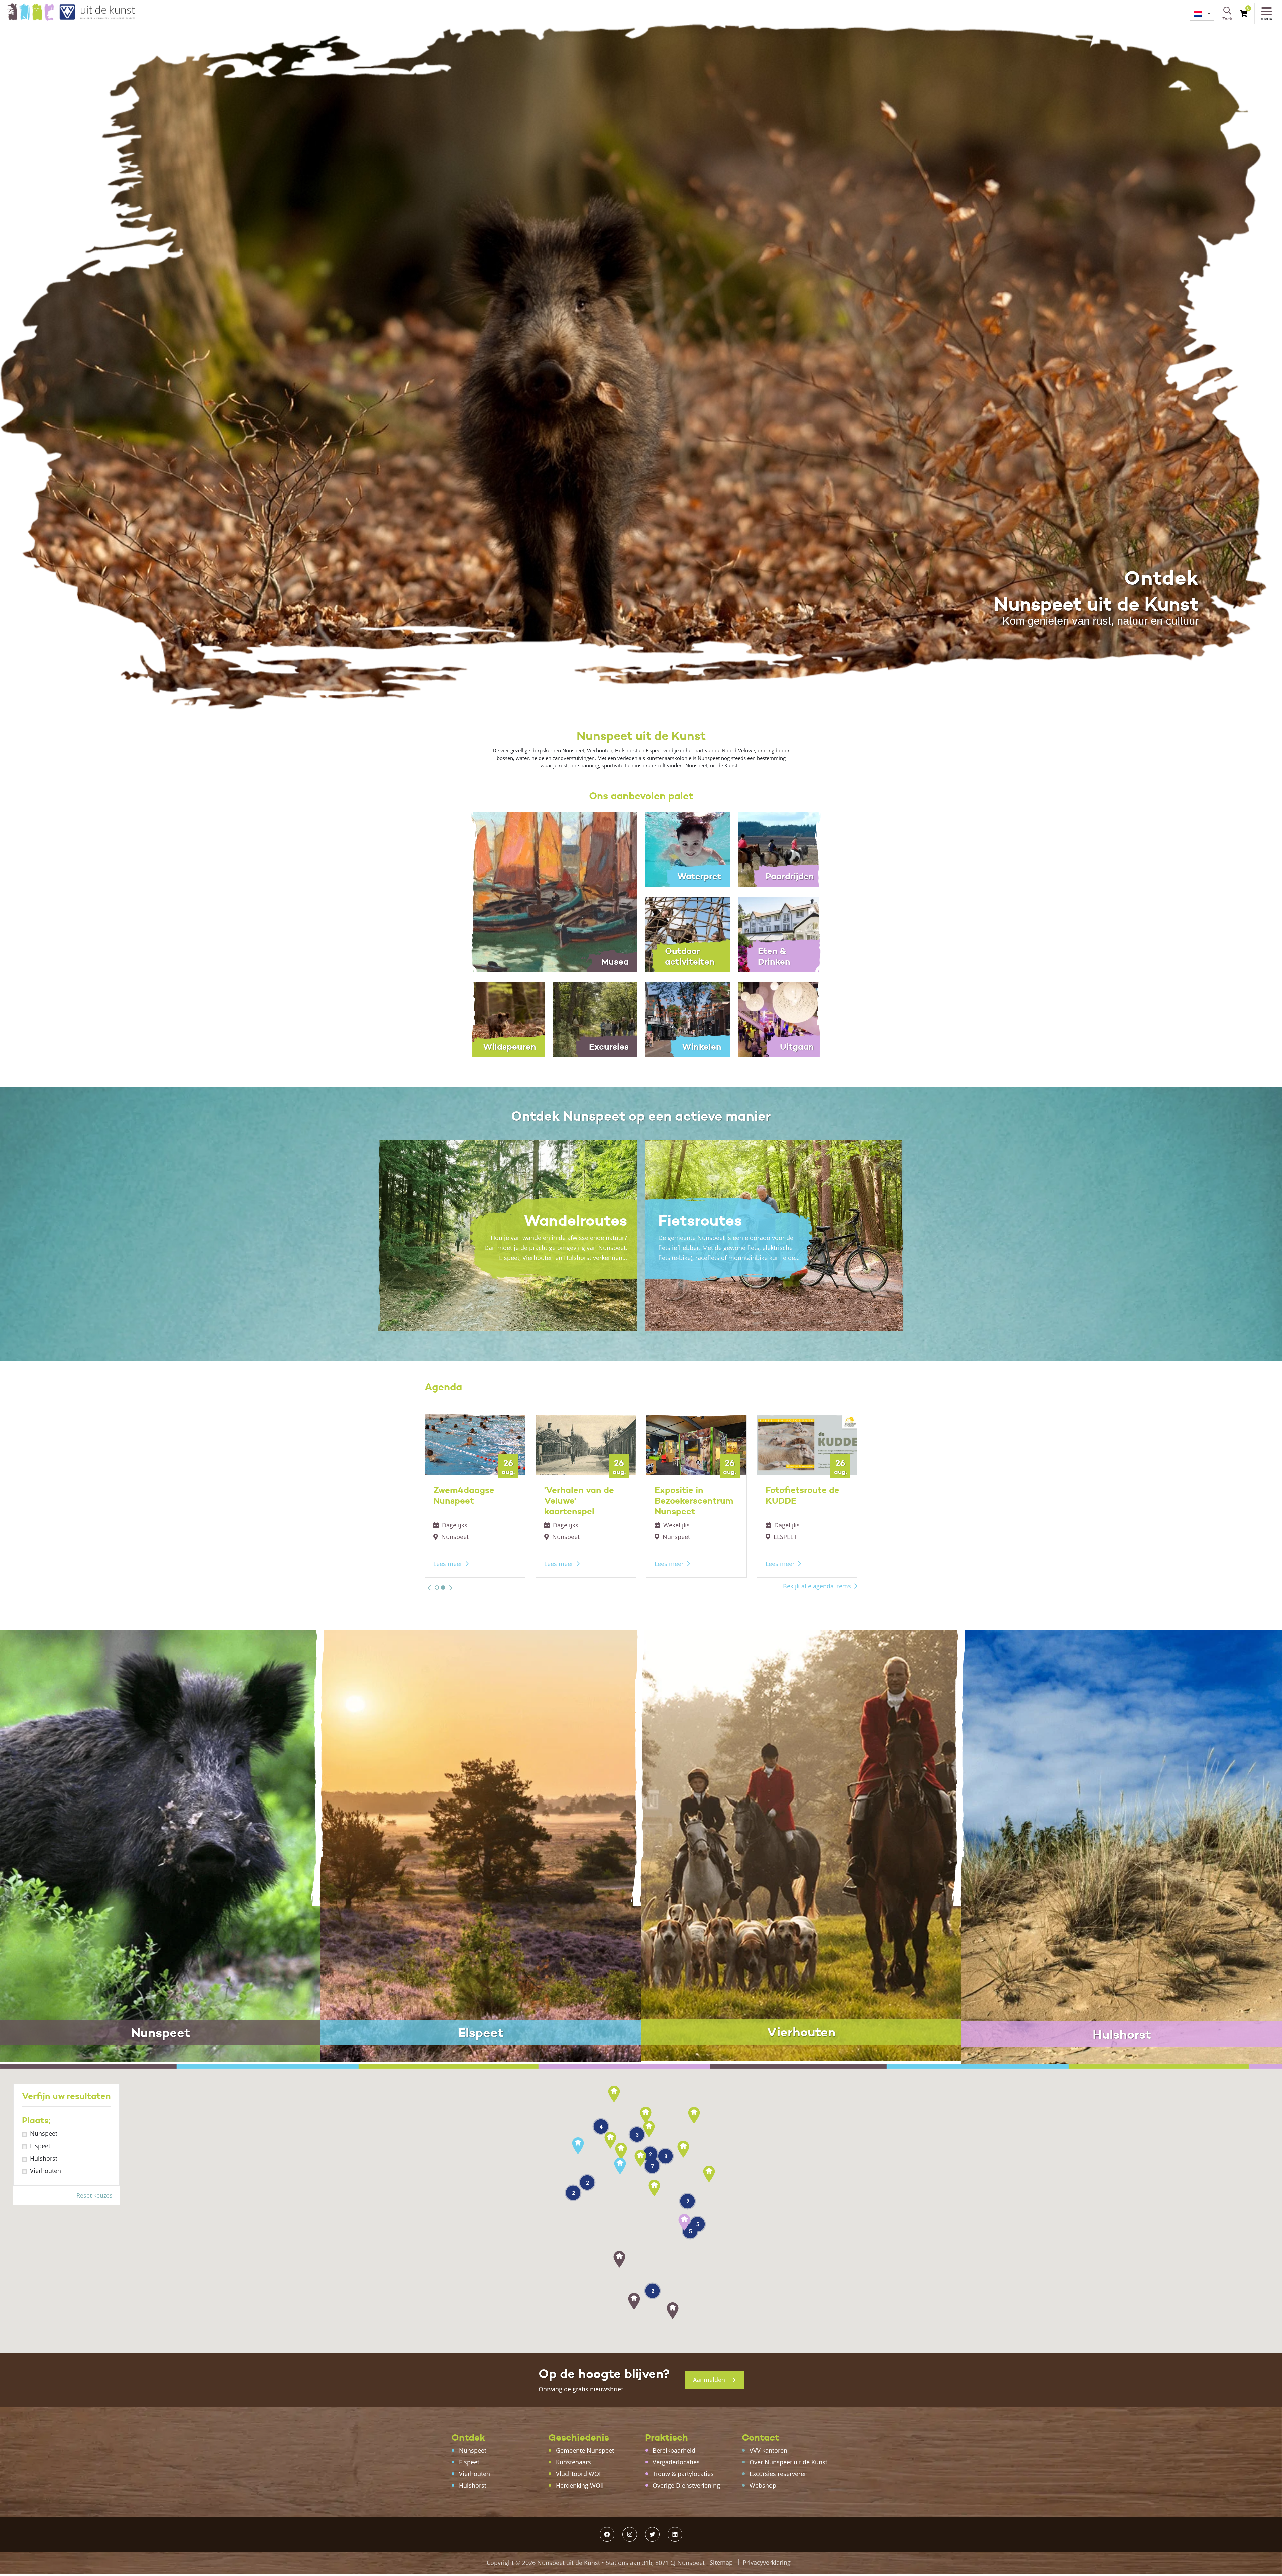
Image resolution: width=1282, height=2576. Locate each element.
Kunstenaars (573, 2462)
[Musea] (548, 891)
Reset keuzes (94, 2195)
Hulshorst (44, 2158)
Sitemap (721, 2562)
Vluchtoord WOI (578, 2474)
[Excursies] (595, 1019)
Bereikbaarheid (674, 2450)
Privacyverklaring (767, 2562)
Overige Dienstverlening (686, 2485)
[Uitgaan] (780, 1019)
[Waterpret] (687, 849)
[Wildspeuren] (502, 1019)
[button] (429, 1588)
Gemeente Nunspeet (585, 2450)
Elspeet (40, 2146)
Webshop (763, 2485)
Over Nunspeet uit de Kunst (788, 2462)
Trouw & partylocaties (683, 2474)
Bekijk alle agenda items (817, 1586)
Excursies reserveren (779, 2474)
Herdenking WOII (580, 2485)
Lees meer (448, 1564)
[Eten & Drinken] (780, 934)
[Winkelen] (687, 1019)
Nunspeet (44, 2133)
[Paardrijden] (780, 849)
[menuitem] (1202, 14)
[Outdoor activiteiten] (687, 934)
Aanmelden (710, 2380)
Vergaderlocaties (676, 2462)
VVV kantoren (768, 2450)
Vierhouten (46, 2171)
